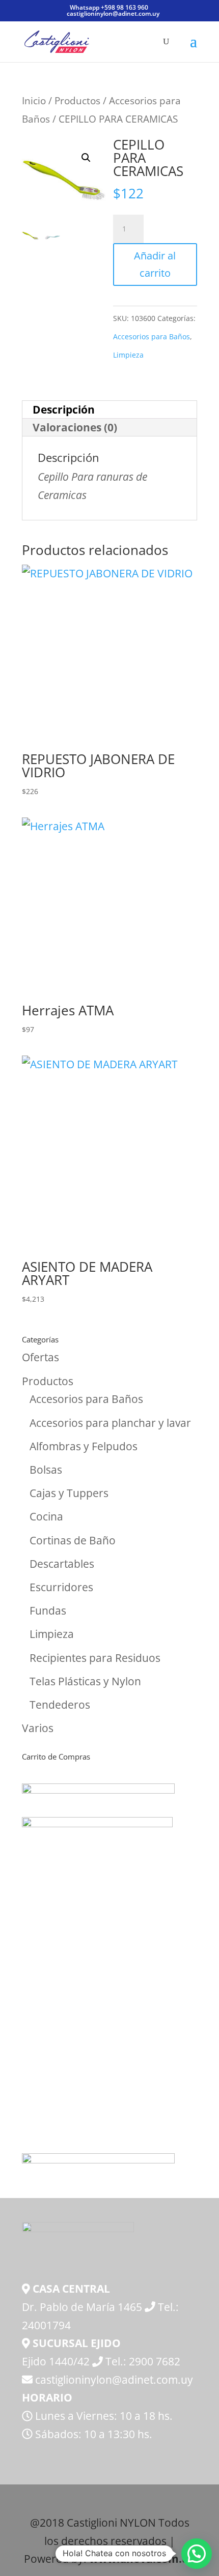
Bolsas (46, 1470)
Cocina (46, 1516)
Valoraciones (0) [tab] (75, 427)
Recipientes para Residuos (95, 1658)
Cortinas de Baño (73, 1540)
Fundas (48, 1611)
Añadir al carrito (155, 264)
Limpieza (128, 355)
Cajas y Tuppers (69, 1493)
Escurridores (61, 1587)
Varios (38, 1728)
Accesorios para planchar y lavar (110, 1423)
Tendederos (60, 1705)
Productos (77, 100)
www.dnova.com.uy (142, 2559)
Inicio (34, 100)
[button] (86, 158)
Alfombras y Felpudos (84, 1446)
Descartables (62, 1564)
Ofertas (40, 1357)
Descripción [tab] (64, 409)
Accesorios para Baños (152, 336)
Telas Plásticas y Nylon (85, 1681)
